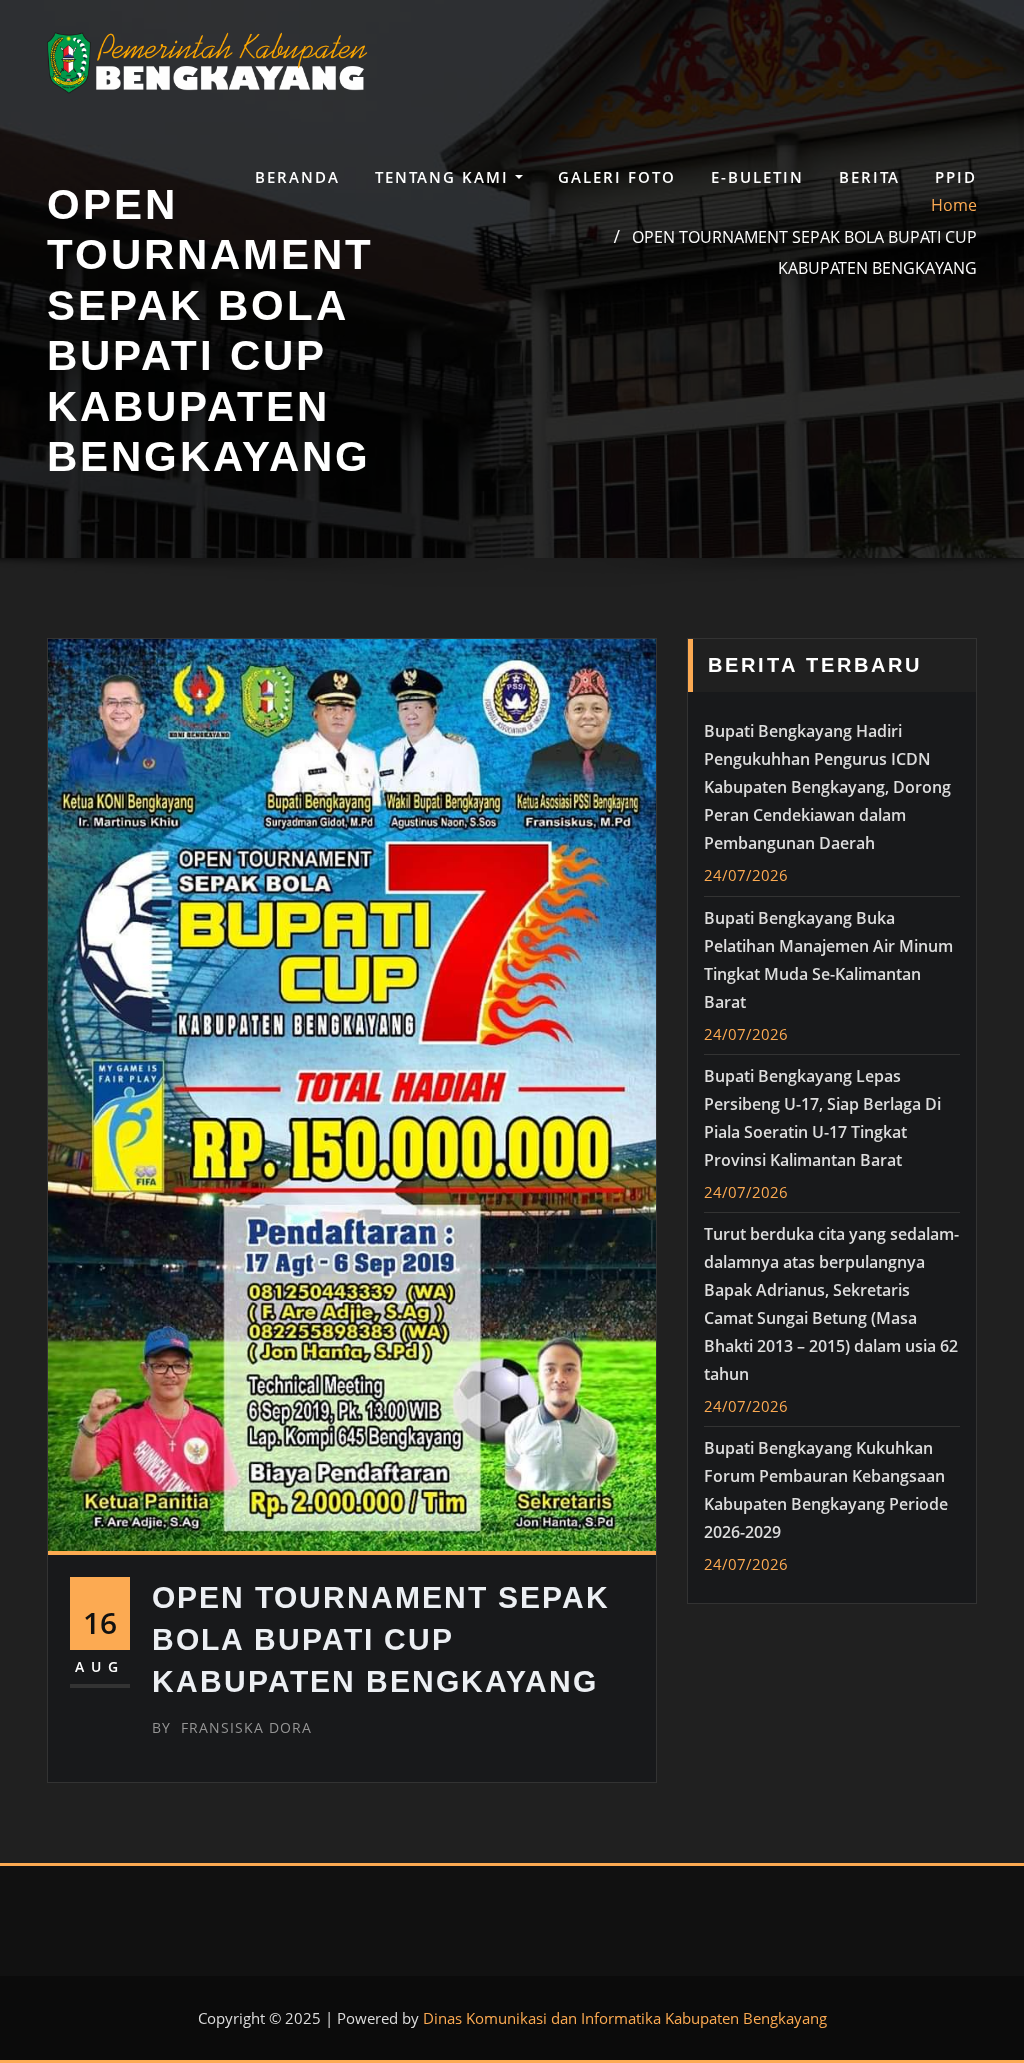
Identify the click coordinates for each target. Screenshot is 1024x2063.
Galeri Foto (617, 177)
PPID (956, 177)
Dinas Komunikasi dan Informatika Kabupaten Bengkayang (625, 2018)
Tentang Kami (445, 177)
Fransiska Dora (232, 1727)
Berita (869, 177)
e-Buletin (757, 177)
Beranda (297, 177)
